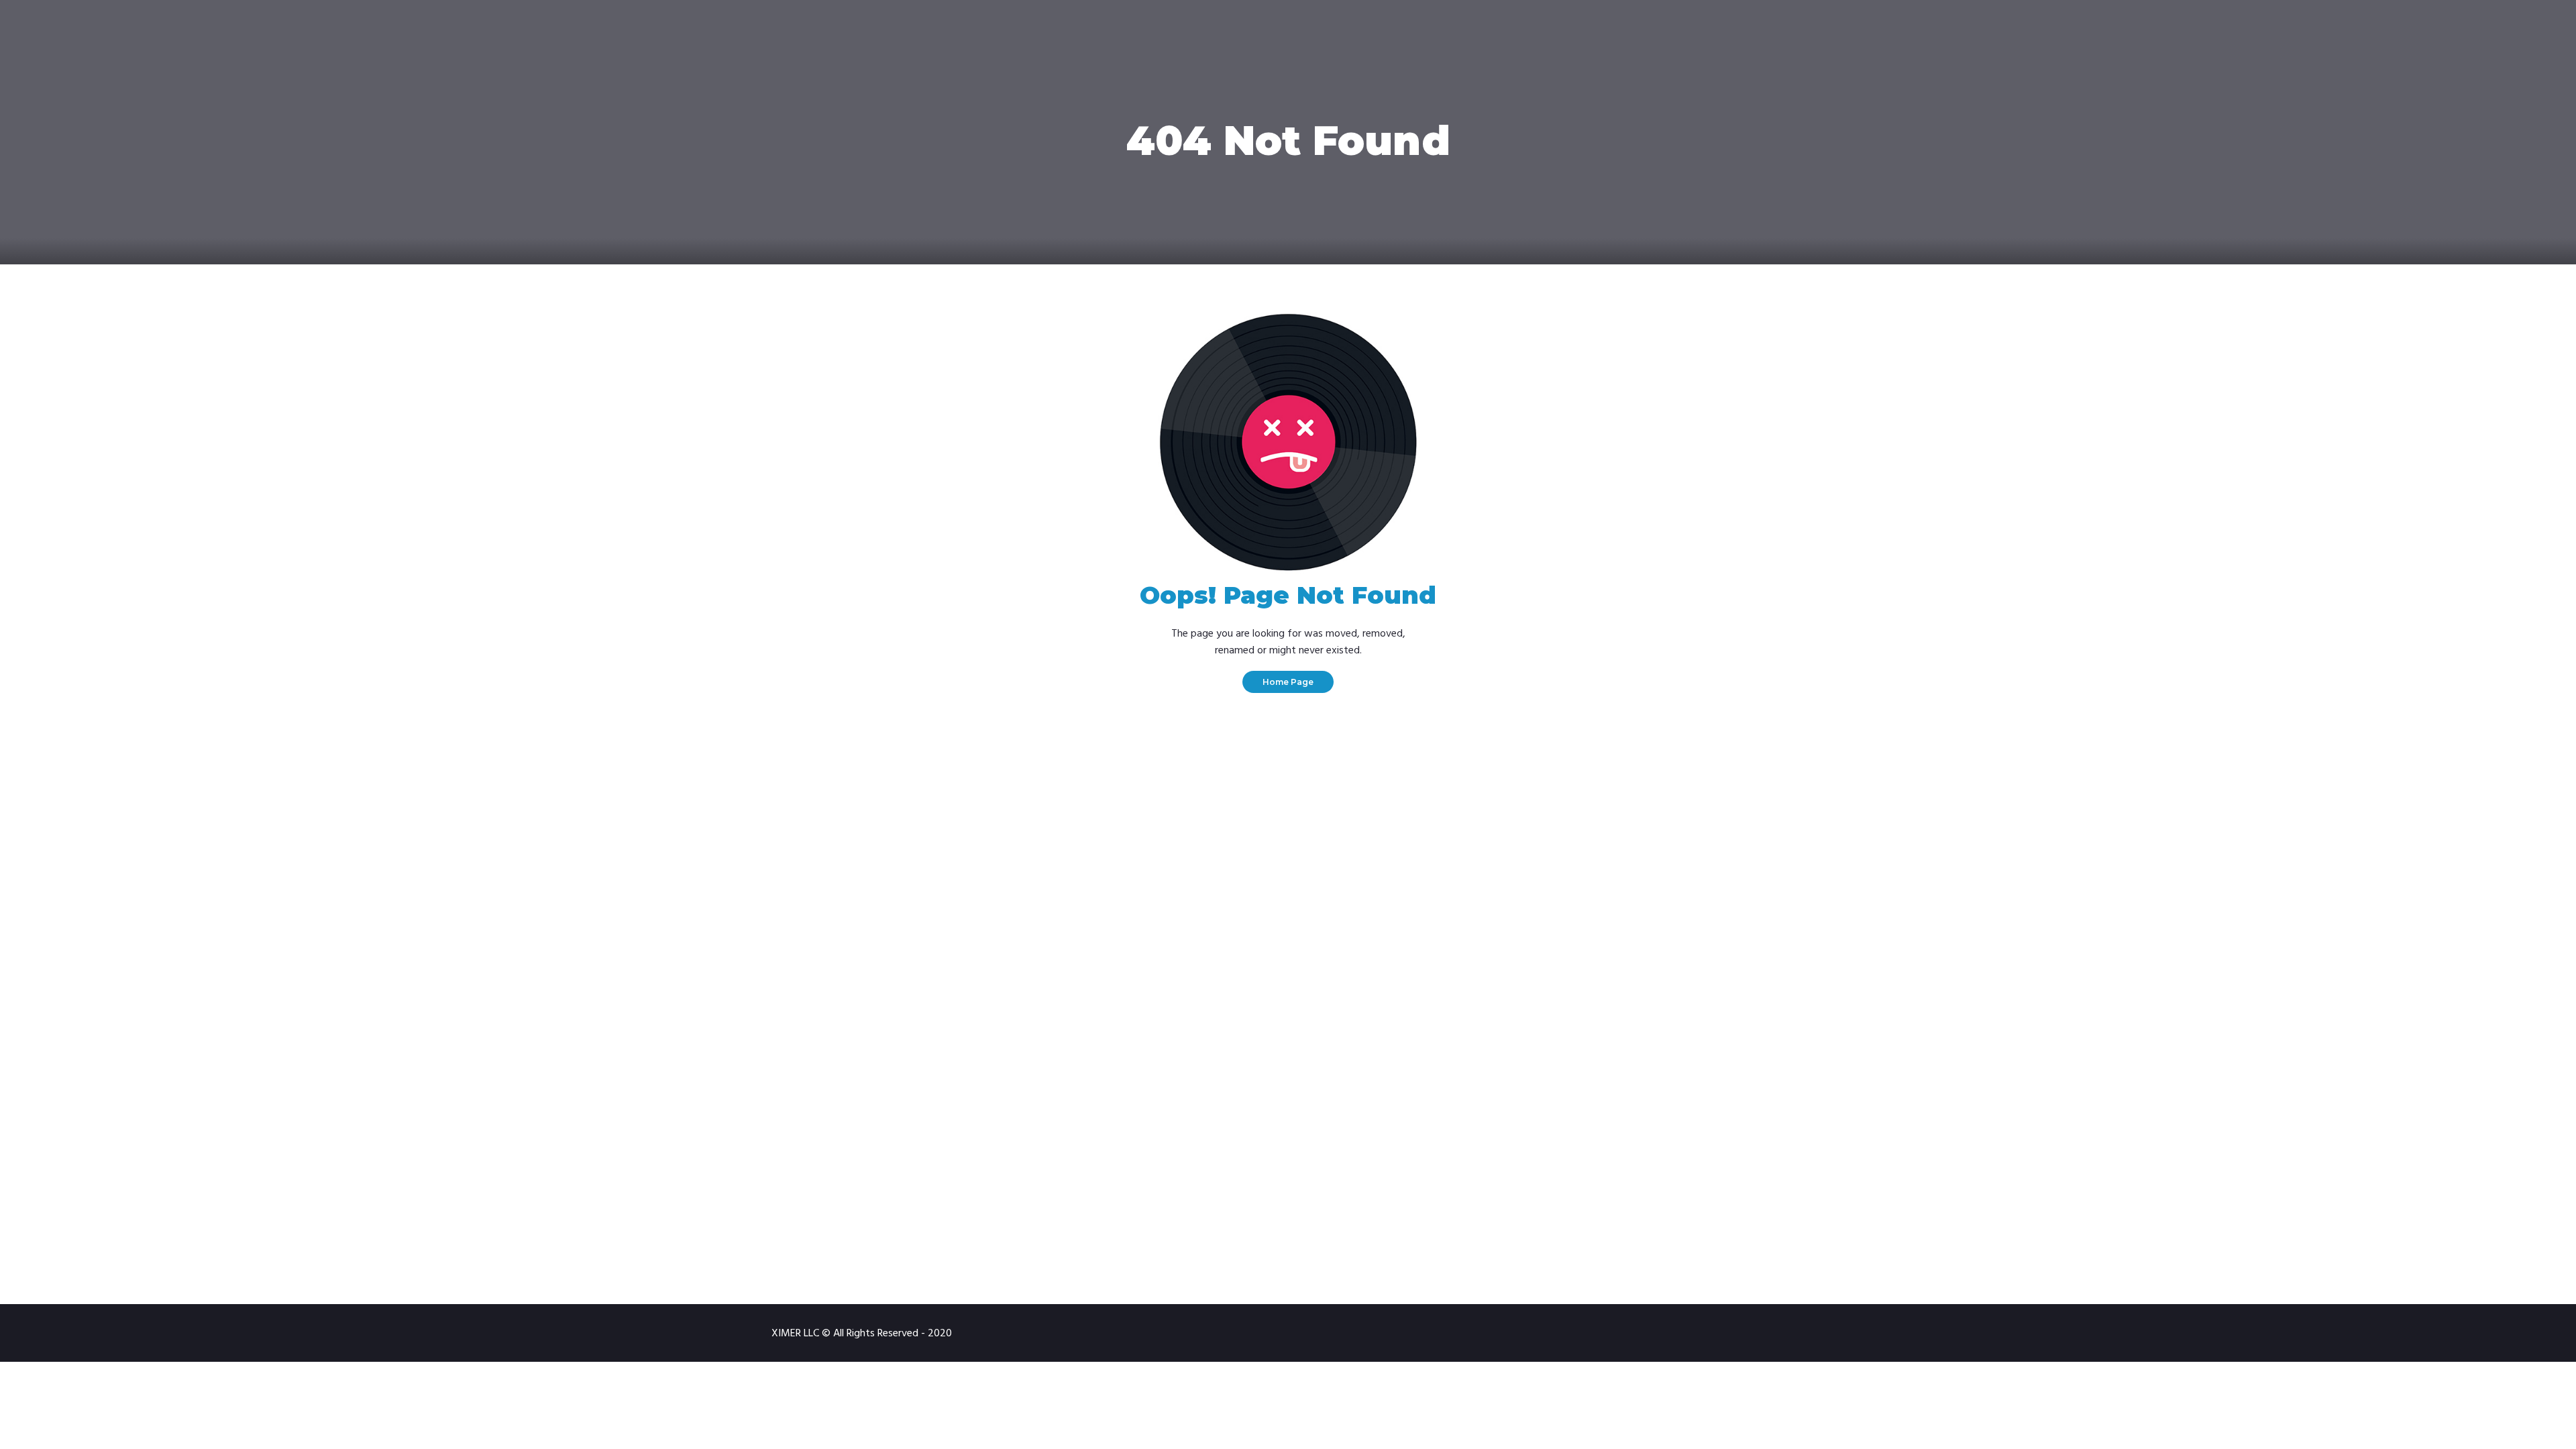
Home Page (1288, 682)
